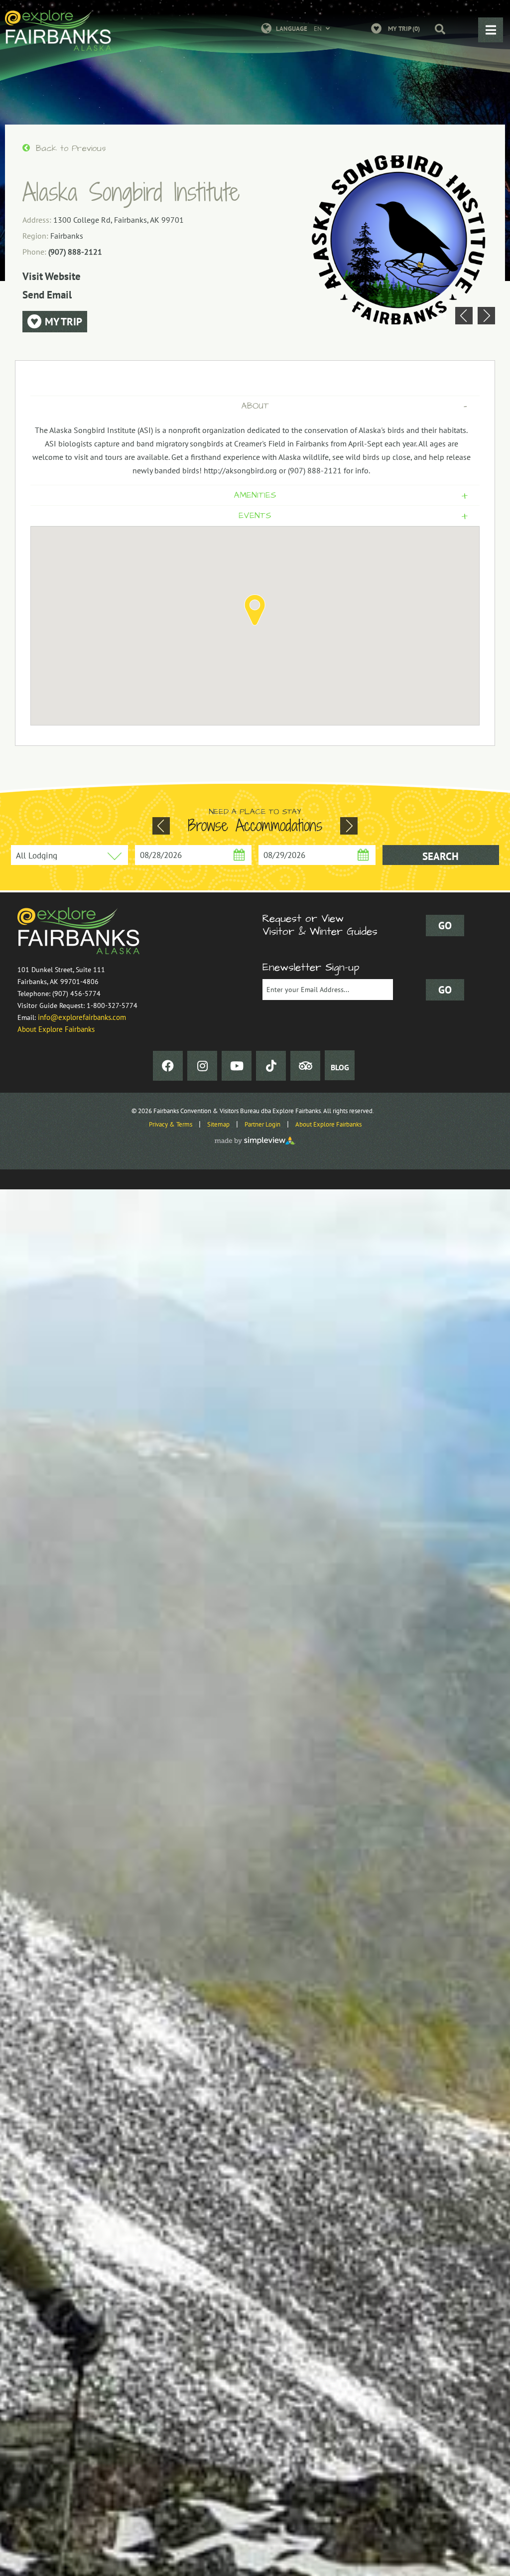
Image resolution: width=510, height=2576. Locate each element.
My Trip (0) (404, 29)
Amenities (351, 495)
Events (353, 516)
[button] (435, 30)
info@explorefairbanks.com (82, 1017)
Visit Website (52, 276)
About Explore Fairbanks (56, 1029)
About (354, 406)
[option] (399, 240)
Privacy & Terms (171, 1124)
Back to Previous (69, 148)
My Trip (62, 322)
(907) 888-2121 (75, 252)
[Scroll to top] (498, 2564)
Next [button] (486, 316)
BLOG (340, 1067)
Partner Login (262, 1124)
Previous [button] (464, 316)
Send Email (47, 295)
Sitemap (218, 1124)
